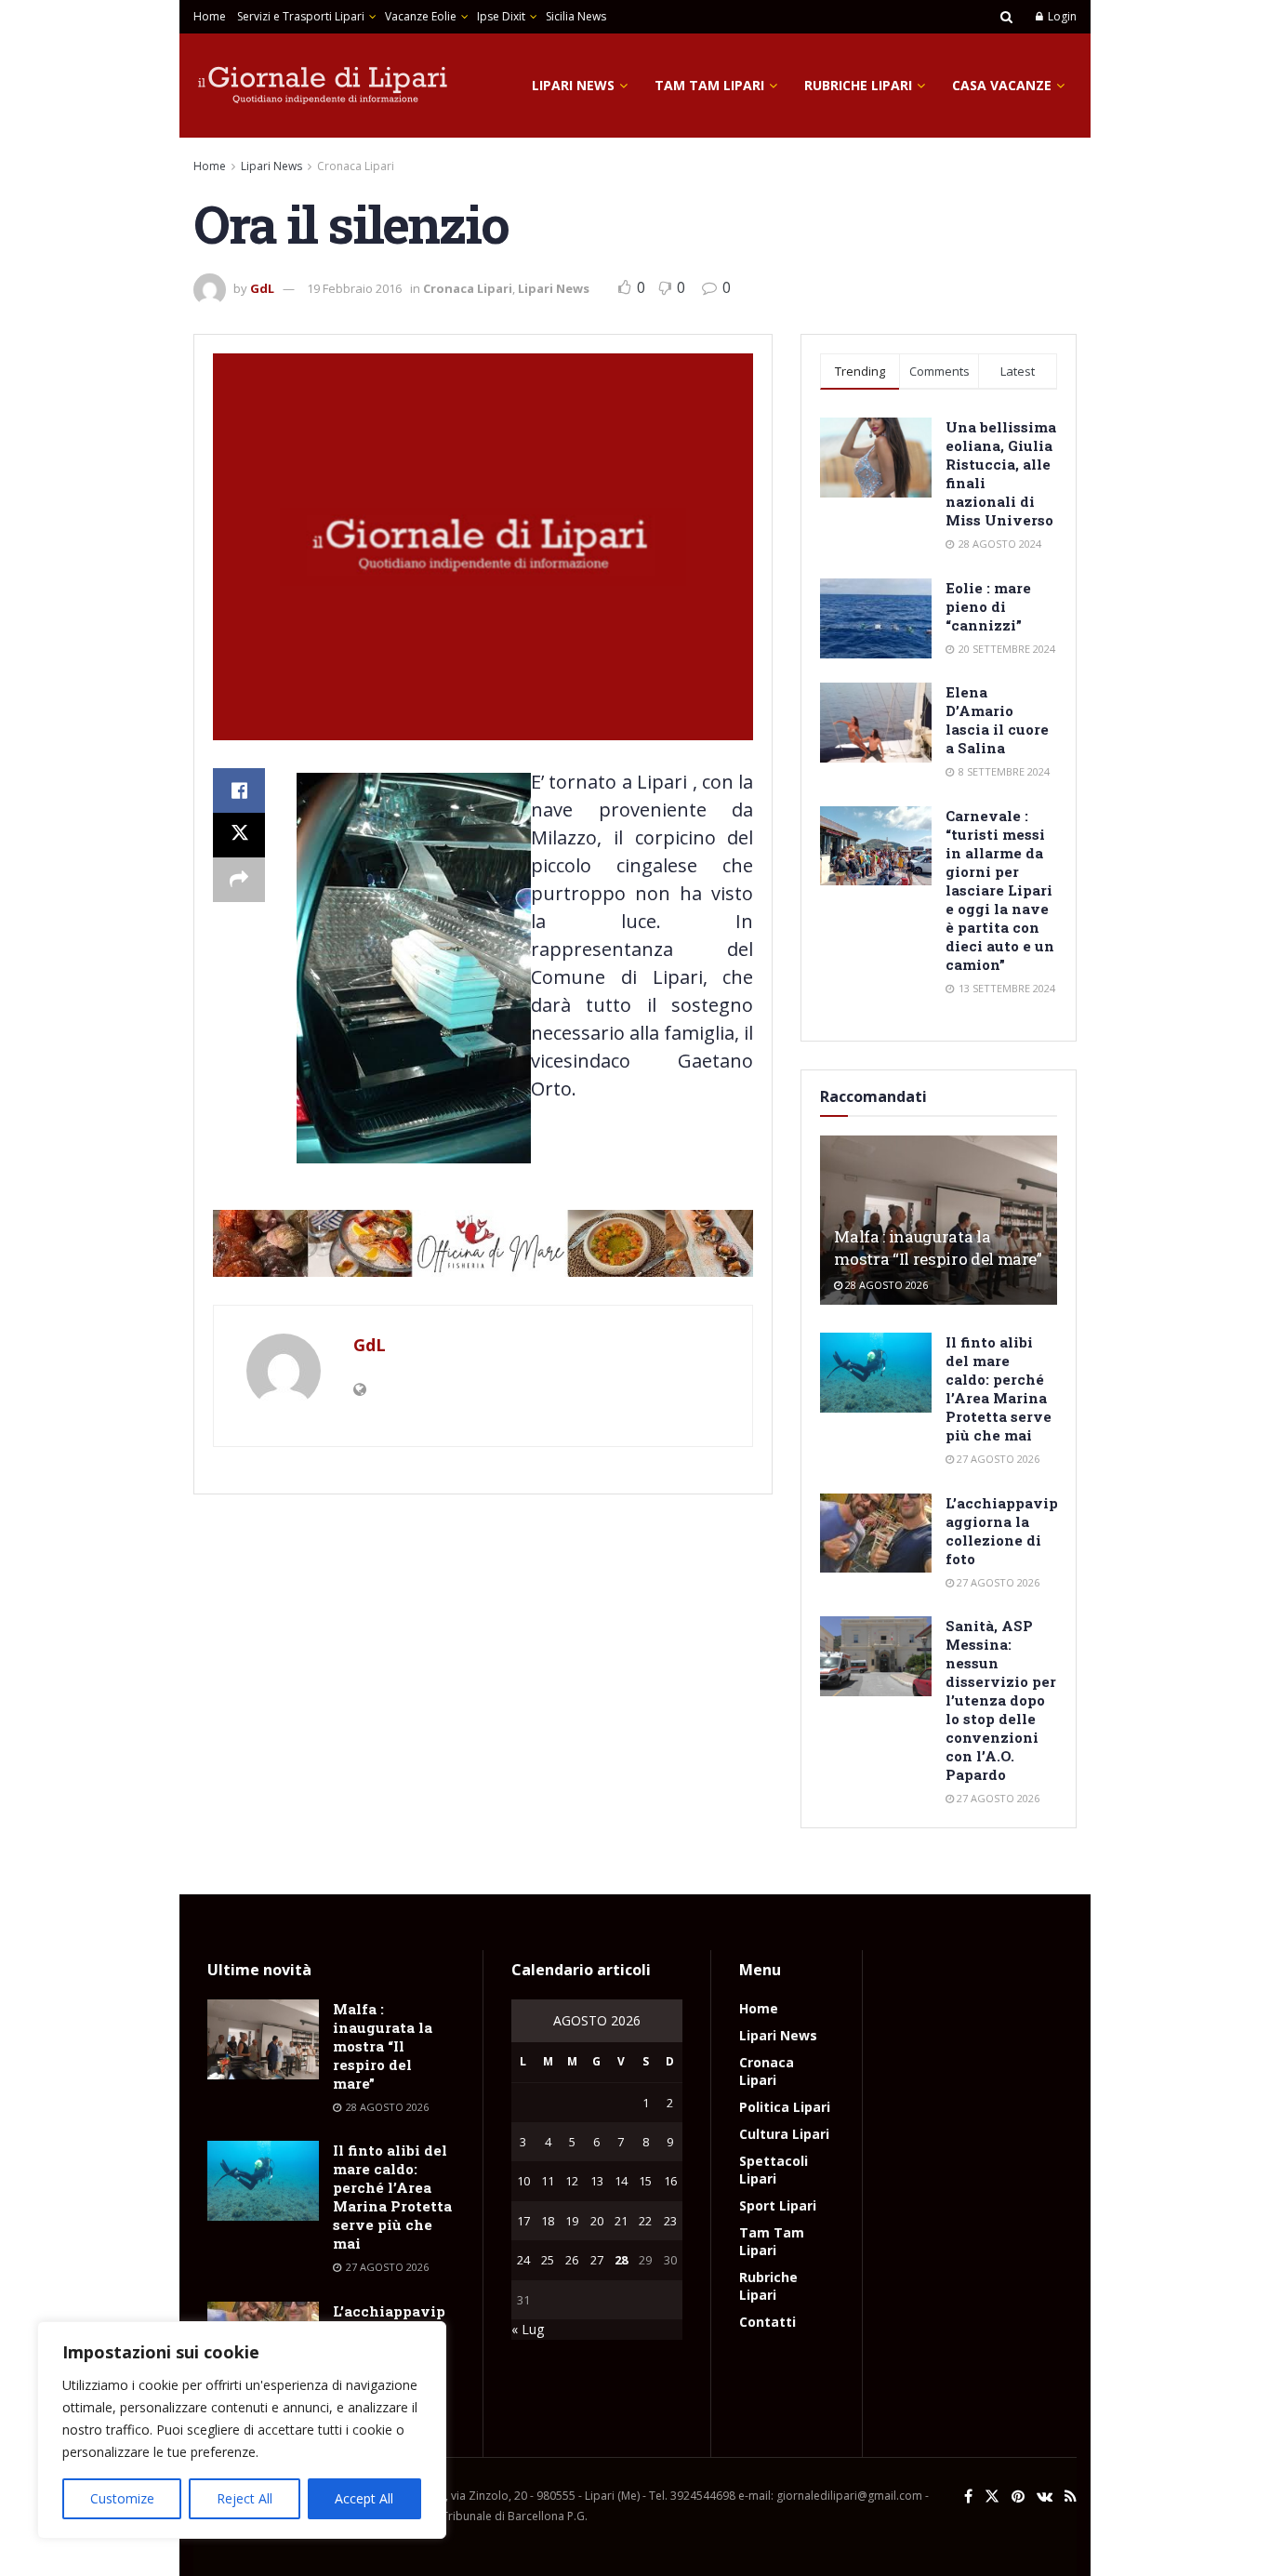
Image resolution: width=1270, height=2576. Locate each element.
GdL (262, 288)
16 (670, 2181)
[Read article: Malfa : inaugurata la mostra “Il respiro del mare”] (263, 2039)
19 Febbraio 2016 (354, 288)
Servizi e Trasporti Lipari (301, 16)
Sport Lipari (778, 2205)
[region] (242, 2430)
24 (523, 2260)
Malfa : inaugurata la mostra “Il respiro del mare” (938, 1248)
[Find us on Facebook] (968, 2496)
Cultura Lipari (784, 2134)
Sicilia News (576, 16)
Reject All (245, 2498)
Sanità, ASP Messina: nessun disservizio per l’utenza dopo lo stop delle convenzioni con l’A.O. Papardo (1001, 1700)
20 (597, 2221)
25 (548, 2260)
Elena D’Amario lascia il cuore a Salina (997, 720)
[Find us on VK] (1045, 2496)
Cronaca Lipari (356, 166)
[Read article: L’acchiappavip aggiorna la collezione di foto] (876, 1534)
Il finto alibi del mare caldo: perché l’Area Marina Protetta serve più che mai (999, 1388)
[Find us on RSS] (1071, 2496)
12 (572, 2181)
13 (597, 2181)
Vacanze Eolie (421, 16)
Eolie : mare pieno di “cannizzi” (988, 606)
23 (670, 2221)
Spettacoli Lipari (774, 2170)
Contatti (767, 2322)
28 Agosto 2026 (885, 1285)
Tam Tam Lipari (709, 85)
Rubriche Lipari (858, 85)
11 (548, 2181)
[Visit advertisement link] (483, 1243)
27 (597, 2260)
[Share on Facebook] (239, 790)
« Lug (528, 2329)
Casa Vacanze (1002, 85)
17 (523, 2221)
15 (645, 2181)
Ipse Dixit (501, 16)
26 (572, 2260)
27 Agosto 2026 (997, 1459)
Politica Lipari (785, 2107)
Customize (122, 2498)
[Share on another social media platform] (239, 880)
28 (621, 2260)
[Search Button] (1006, 17)
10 (523, 2181)
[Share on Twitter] (239, 835)
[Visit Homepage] (324, 86)
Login (1061, 16)
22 (645, 2221)
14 (621, 2181)
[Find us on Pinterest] (1018, 2496)
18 (548, 2221)
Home (210, 16)
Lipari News (573, 85)
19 (572, 2221)
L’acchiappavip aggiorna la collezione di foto (1002, 1531)
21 (621, 2221)
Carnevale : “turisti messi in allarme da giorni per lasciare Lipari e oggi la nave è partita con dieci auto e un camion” (1000, 890)
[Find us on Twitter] (992, 2496)
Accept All (364, 2498)
